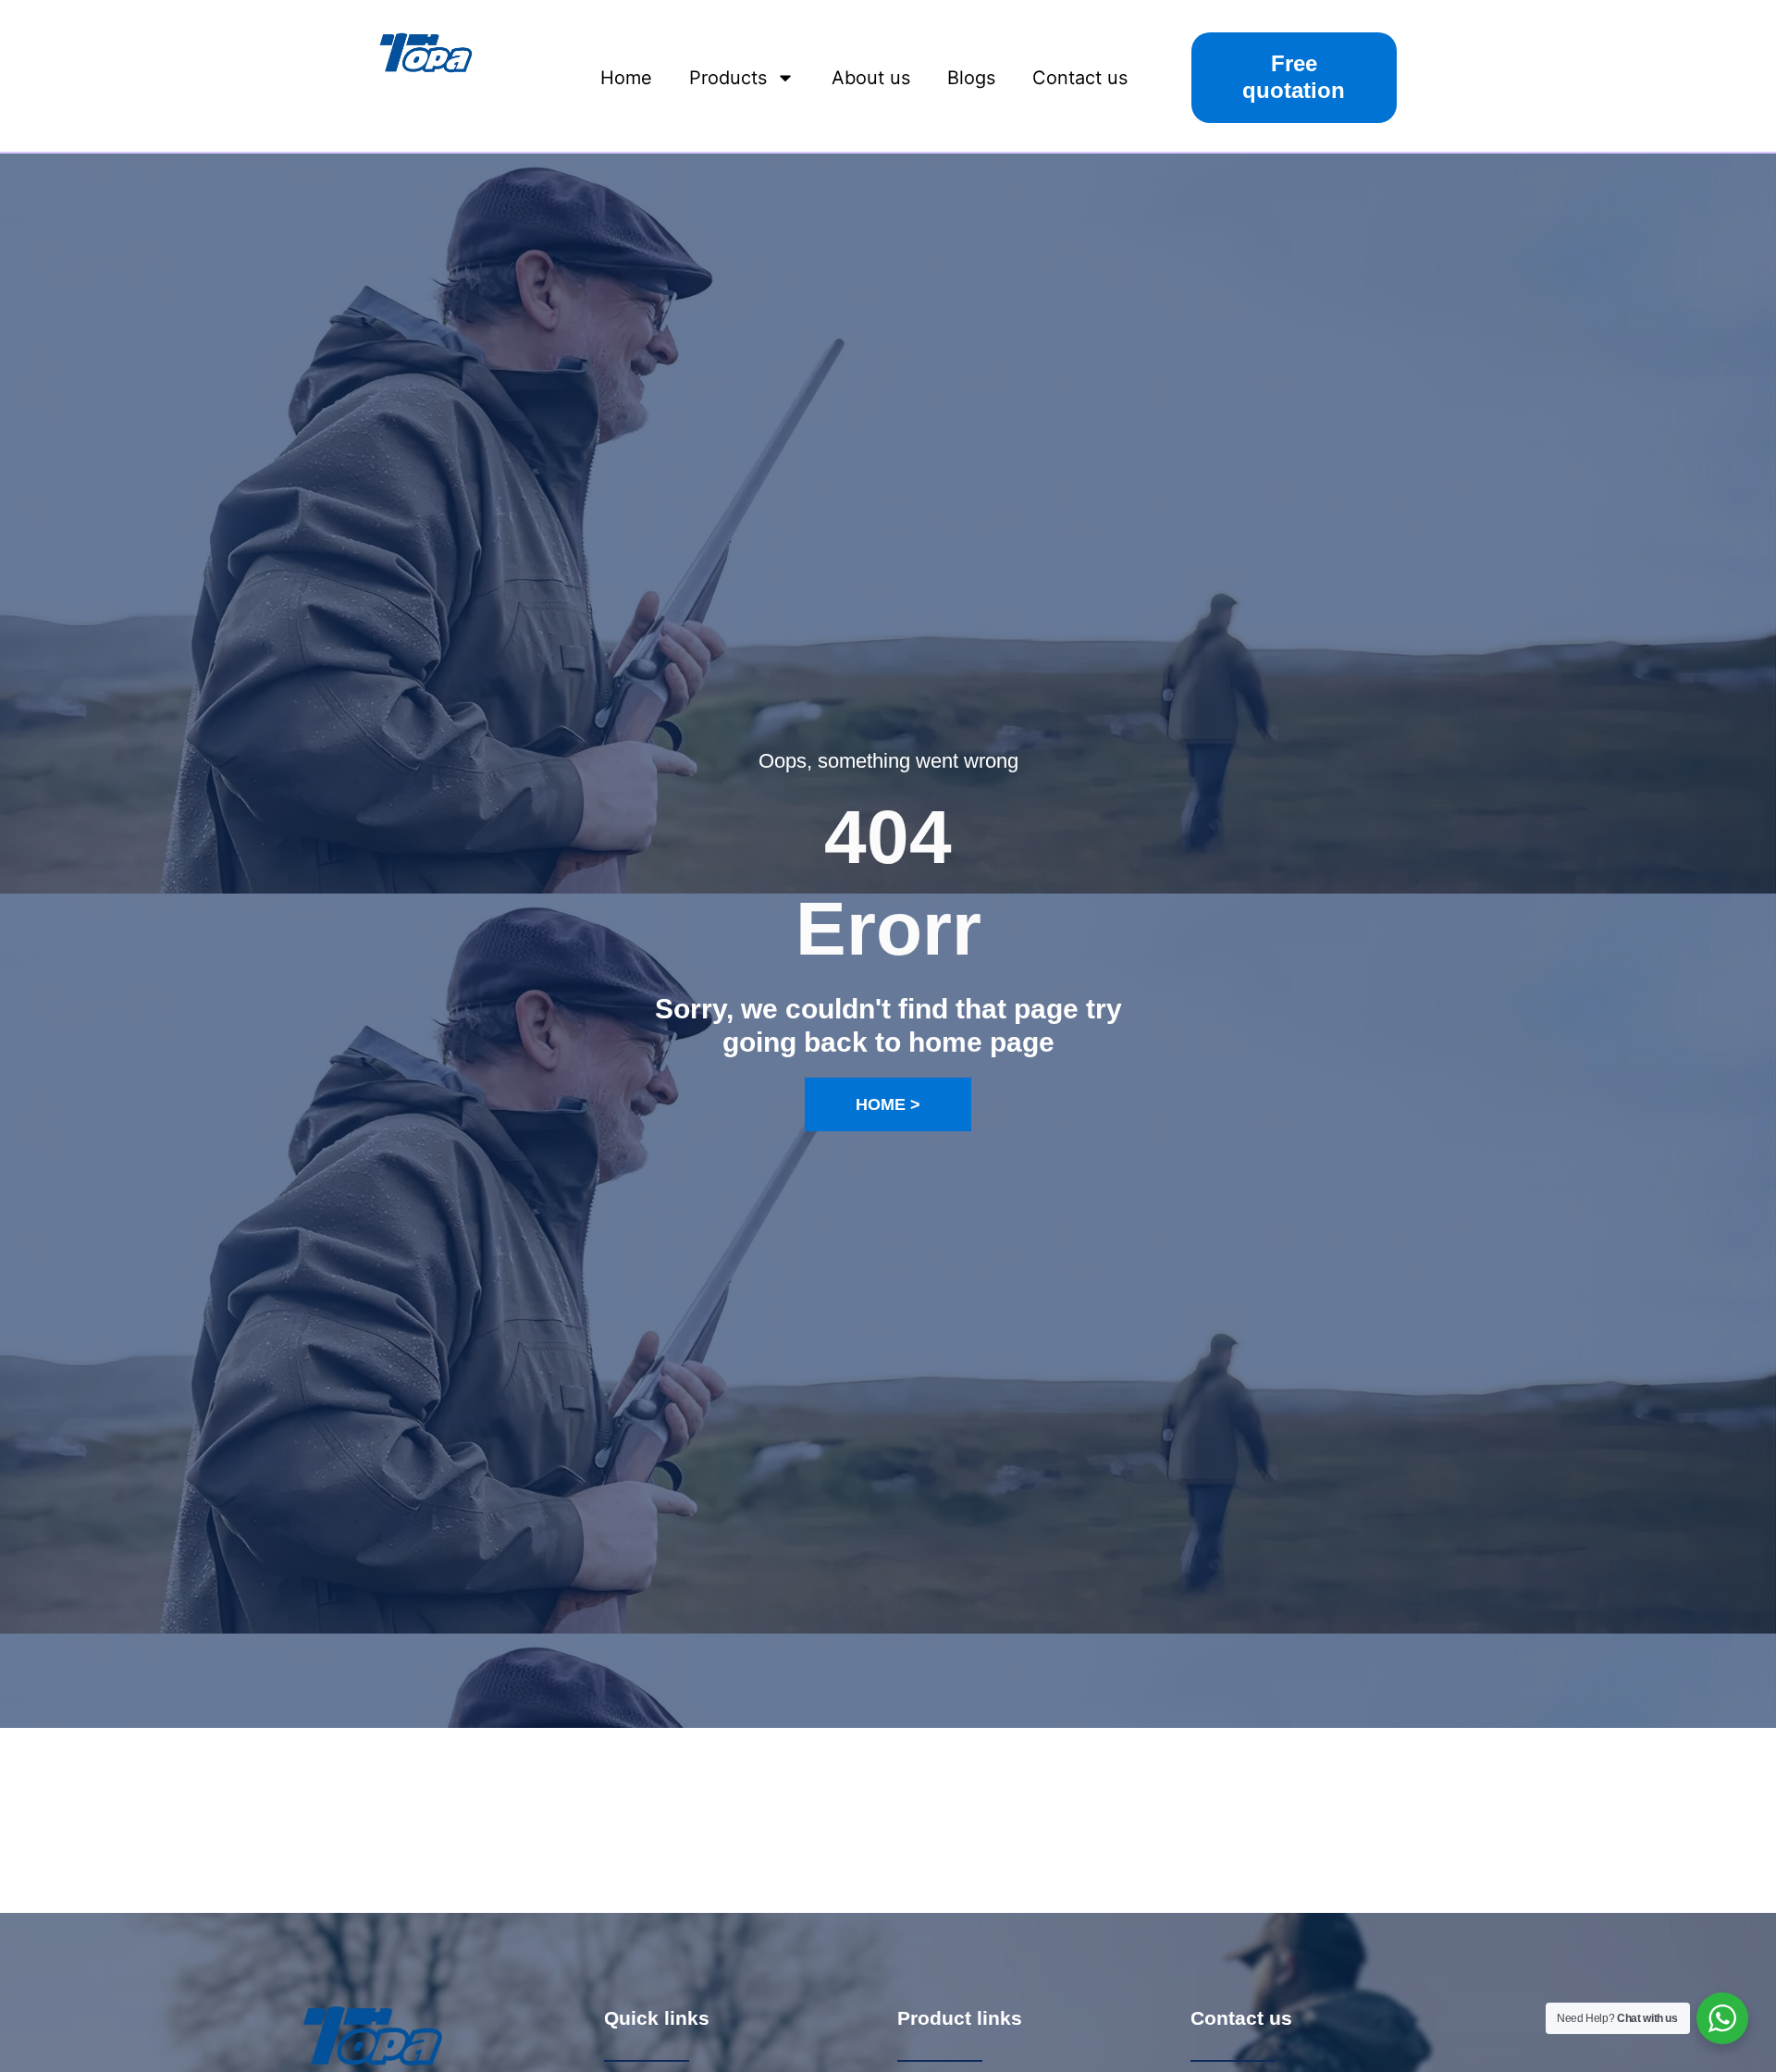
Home (626, 78)
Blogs (971, 78)
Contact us (1080, 78)
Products (728, 78)
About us (871, 78)
